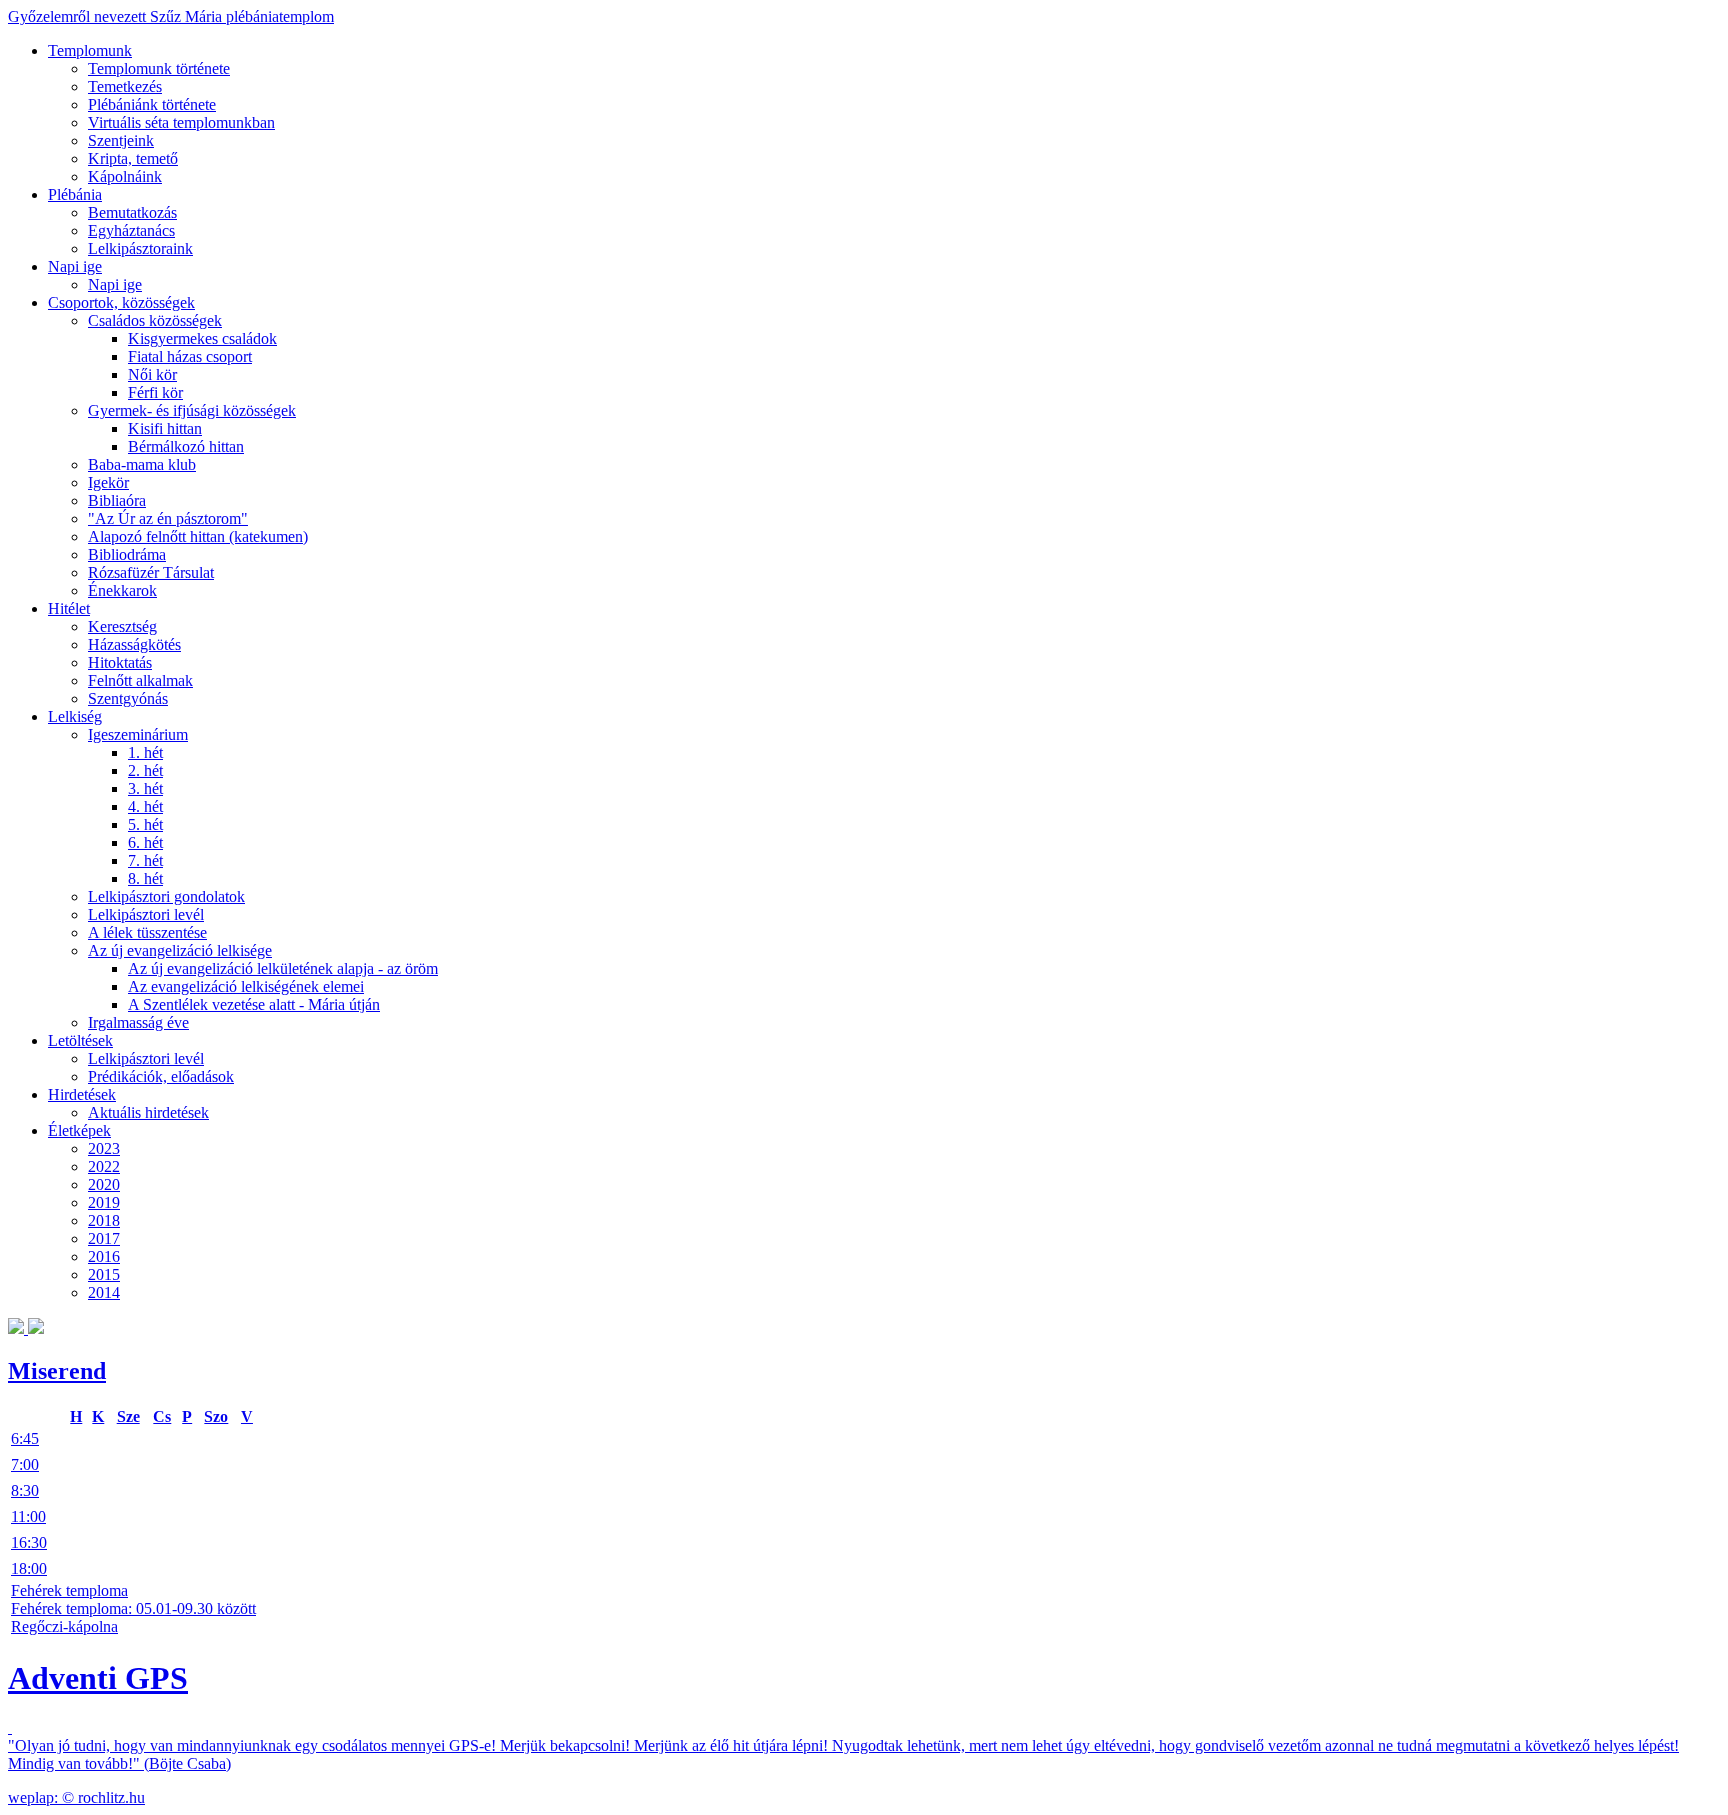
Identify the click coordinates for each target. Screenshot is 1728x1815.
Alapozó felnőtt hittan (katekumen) (198, 536)
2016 (104, 1256)
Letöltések (80, 1040)
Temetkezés (125, 86)
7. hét (145, 860)
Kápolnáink (125, 176)
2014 (104, 1292)
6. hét (145, 842)
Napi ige (75, 266)
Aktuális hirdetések (148, 1112)
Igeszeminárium (138, 734)
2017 (104, 1238)
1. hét (145, 752)
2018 (104, 1220)
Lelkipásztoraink (140, 248)
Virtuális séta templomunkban (181, 122)
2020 (104, 1184)
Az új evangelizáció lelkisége (180, 950)
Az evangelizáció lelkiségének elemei (246, 986)
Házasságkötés (134, 644)
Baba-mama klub (142, 464)
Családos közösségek (155, 320)
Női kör (152, 374)
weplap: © (43, 1797)
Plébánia (75, 194)
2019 (104, 1202)
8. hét (145, 878)
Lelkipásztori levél (146, 914)
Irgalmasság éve (138, 1022)
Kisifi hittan (165, 428)
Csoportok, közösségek (121, 302)
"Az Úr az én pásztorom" (168, 518)
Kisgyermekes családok (202, 338)
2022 (104, 1166)
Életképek (79, 1130)
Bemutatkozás (132, 212)
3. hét (145, 788)
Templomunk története (159, 68)
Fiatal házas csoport (190, 356)
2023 (104, 1148)
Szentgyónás (128, 698)
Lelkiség (75, 716)
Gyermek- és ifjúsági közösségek (192, 410)
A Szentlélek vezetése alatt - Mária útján (254, 1004)
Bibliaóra (117, 500)
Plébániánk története (152, 104)
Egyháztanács (131, 230)
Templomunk (90, 50)
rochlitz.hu (111, 1797)
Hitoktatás (120, 662)
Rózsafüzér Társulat (151, 572)
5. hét (145, 824)
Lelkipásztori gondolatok (166, 896)
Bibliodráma (127, 554)
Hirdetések (82, 1094)
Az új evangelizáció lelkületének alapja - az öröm (283, 968)
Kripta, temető (133, 158)
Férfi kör (155, 392)
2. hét (145, 770)
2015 (104, 1274)
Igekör (108, 482)
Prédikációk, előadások (161, 1076)
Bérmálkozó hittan (186, 446)
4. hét (145, 806)
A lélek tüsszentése (147, 932)
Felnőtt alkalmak (140, 680)
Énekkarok (122, 590)
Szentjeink (121, 140)
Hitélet (69, 608)
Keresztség (122, 626)
